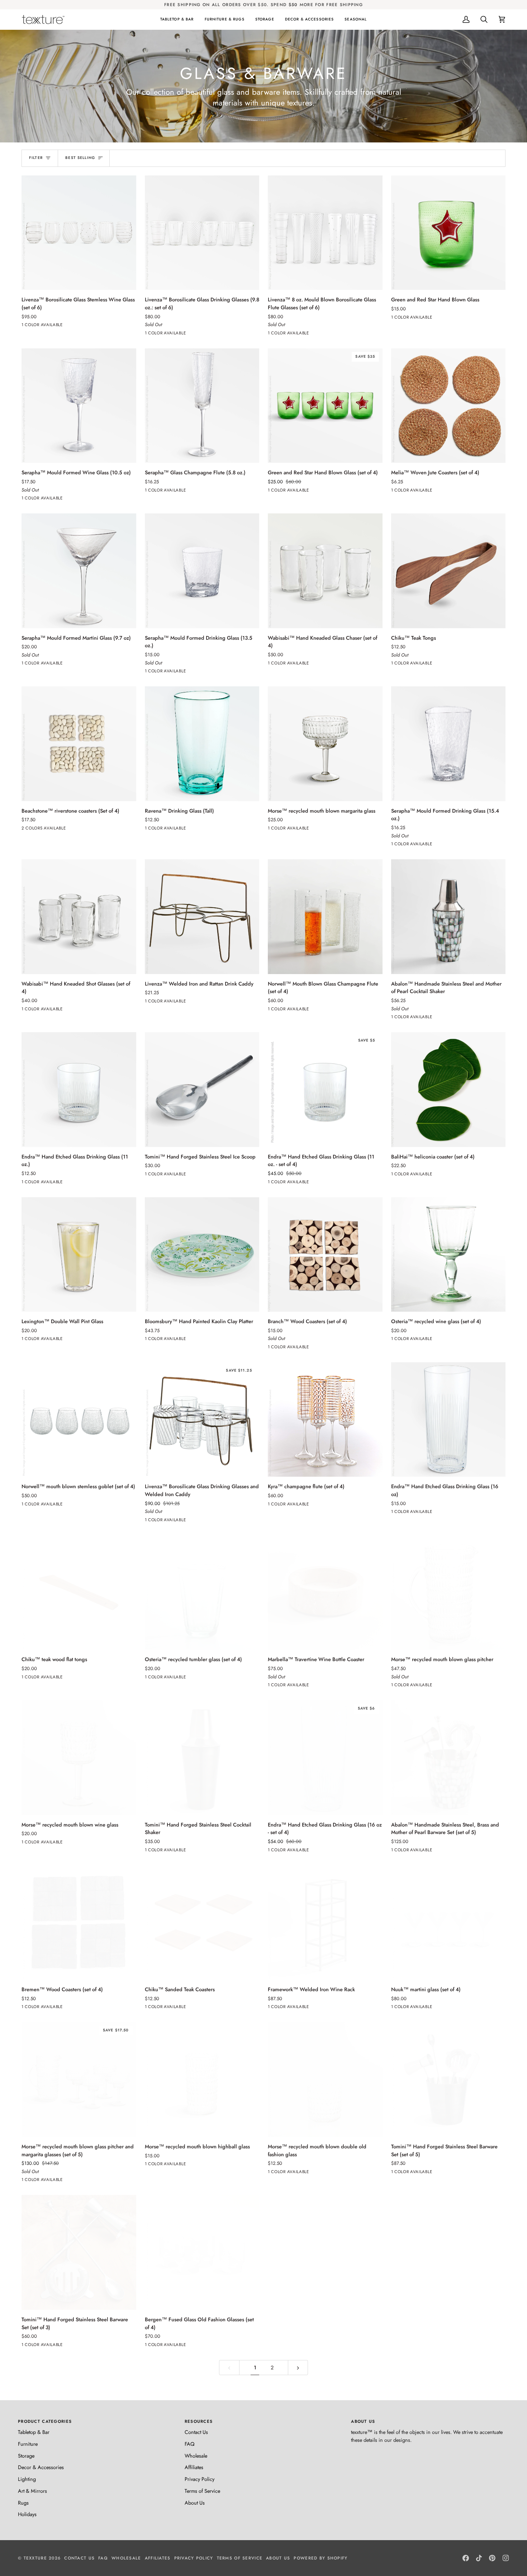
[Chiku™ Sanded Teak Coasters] (202, 1923)
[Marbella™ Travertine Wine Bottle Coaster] (325, 1593)
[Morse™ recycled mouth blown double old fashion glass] (325, 2079)
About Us (195, 2503)
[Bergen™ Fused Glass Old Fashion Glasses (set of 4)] (202, 2252)
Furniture (28, 2444)
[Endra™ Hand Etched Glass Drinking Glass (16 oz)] (448, 1420)
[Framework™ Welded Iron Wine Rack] (325, 1923)
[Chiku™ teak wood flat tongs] (79, 1593)
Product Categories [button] (45, 2421)
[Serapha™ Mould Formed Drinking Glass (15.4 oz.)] (448, 744)
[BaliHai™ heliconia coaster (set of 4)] (448, 1090)
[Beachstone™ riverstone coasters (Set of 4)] (79, 744)
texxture (35, 2558)
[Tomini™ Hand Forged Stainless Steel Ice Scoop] (202, 1090)
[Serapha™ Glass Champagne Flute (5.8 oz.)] (202, 406)
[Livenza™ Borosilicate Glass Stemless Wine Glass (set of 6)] (79, 233)
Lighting (27, 2479)
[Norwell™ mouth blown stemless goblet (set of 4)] (79, 1420)
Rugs (23, 2503)
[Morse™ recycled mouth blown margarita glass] (325, 744)
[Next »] (298, 2368)
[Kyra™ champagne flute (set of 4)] (325, 1420)
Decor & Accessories (41, 2467)
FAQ (189, 2444)
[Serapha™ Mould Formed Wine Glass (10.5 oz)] (79, 406)
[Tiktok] (479, 2558)
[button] (177, 19)
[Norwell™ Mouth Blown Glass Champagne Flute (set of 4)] (325, 917)
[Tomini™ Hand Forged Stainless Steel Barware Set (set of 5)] (448, 2079)
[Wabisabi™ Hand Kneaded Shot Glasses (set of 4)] (79, 917)
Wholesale (196, 2456)
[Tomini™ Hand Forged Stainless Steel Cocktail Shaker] (202, 1758)
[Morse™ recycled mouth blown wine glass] (79, 1758)
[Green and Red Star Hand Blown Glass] (448, 233)
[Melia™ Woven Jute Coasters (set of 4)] (448, 406)
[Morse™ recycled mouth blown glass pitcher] (448, 1593)
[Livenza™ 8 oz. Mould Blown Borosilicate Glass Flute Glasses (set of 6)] (325, 233)
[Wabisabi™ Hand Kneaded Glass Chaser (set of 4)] (325, 571)
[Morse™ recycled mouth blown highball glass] (202, 2079)
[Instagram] (506, 2558)
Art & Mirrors (32, 2491)
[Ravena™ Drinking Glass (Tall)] (202, 744)
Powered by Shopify (321, 2558)
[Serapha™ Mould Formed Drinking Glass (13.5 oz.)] (202, 571)
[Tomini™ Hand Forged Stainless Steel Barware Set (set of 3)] (79, 2252)
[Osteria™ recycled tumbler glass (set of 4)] (202, 1593)
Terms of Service (202, 2491)
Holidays (27, 2514)
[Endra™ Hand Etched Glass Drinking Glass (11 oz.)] (79, 1090)
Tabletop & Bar (34, 2432)
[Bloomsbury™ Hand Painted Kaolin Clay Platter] (202, 1255)
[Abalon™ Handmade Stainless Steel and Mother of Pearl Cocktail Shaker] (448, 917)
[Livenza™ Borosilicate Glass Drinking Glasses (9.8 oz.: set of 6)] (202, 233)
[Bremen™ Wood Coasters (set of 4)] (79, 1923)
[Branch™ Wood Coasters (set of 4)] (325, 1255)
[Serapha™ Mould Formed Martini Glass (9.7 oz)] (79, 571)
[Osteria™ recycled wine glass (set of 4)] (448, 1255)
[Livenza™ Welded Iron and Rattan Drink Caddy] (202, 917)
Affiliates (194, 2467)
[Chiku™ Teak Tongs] (448, 571)
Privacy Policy (200, 2479)
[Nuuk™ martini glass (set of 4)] (448, 1923)
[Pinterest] (492, 2558)
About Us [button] (363, 2421)
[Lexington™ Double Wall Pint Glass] (79, 1255)
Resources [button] (199, 2421)
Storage (26, 2456)
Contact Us (196, 2432)
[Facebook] (466, 2558)
